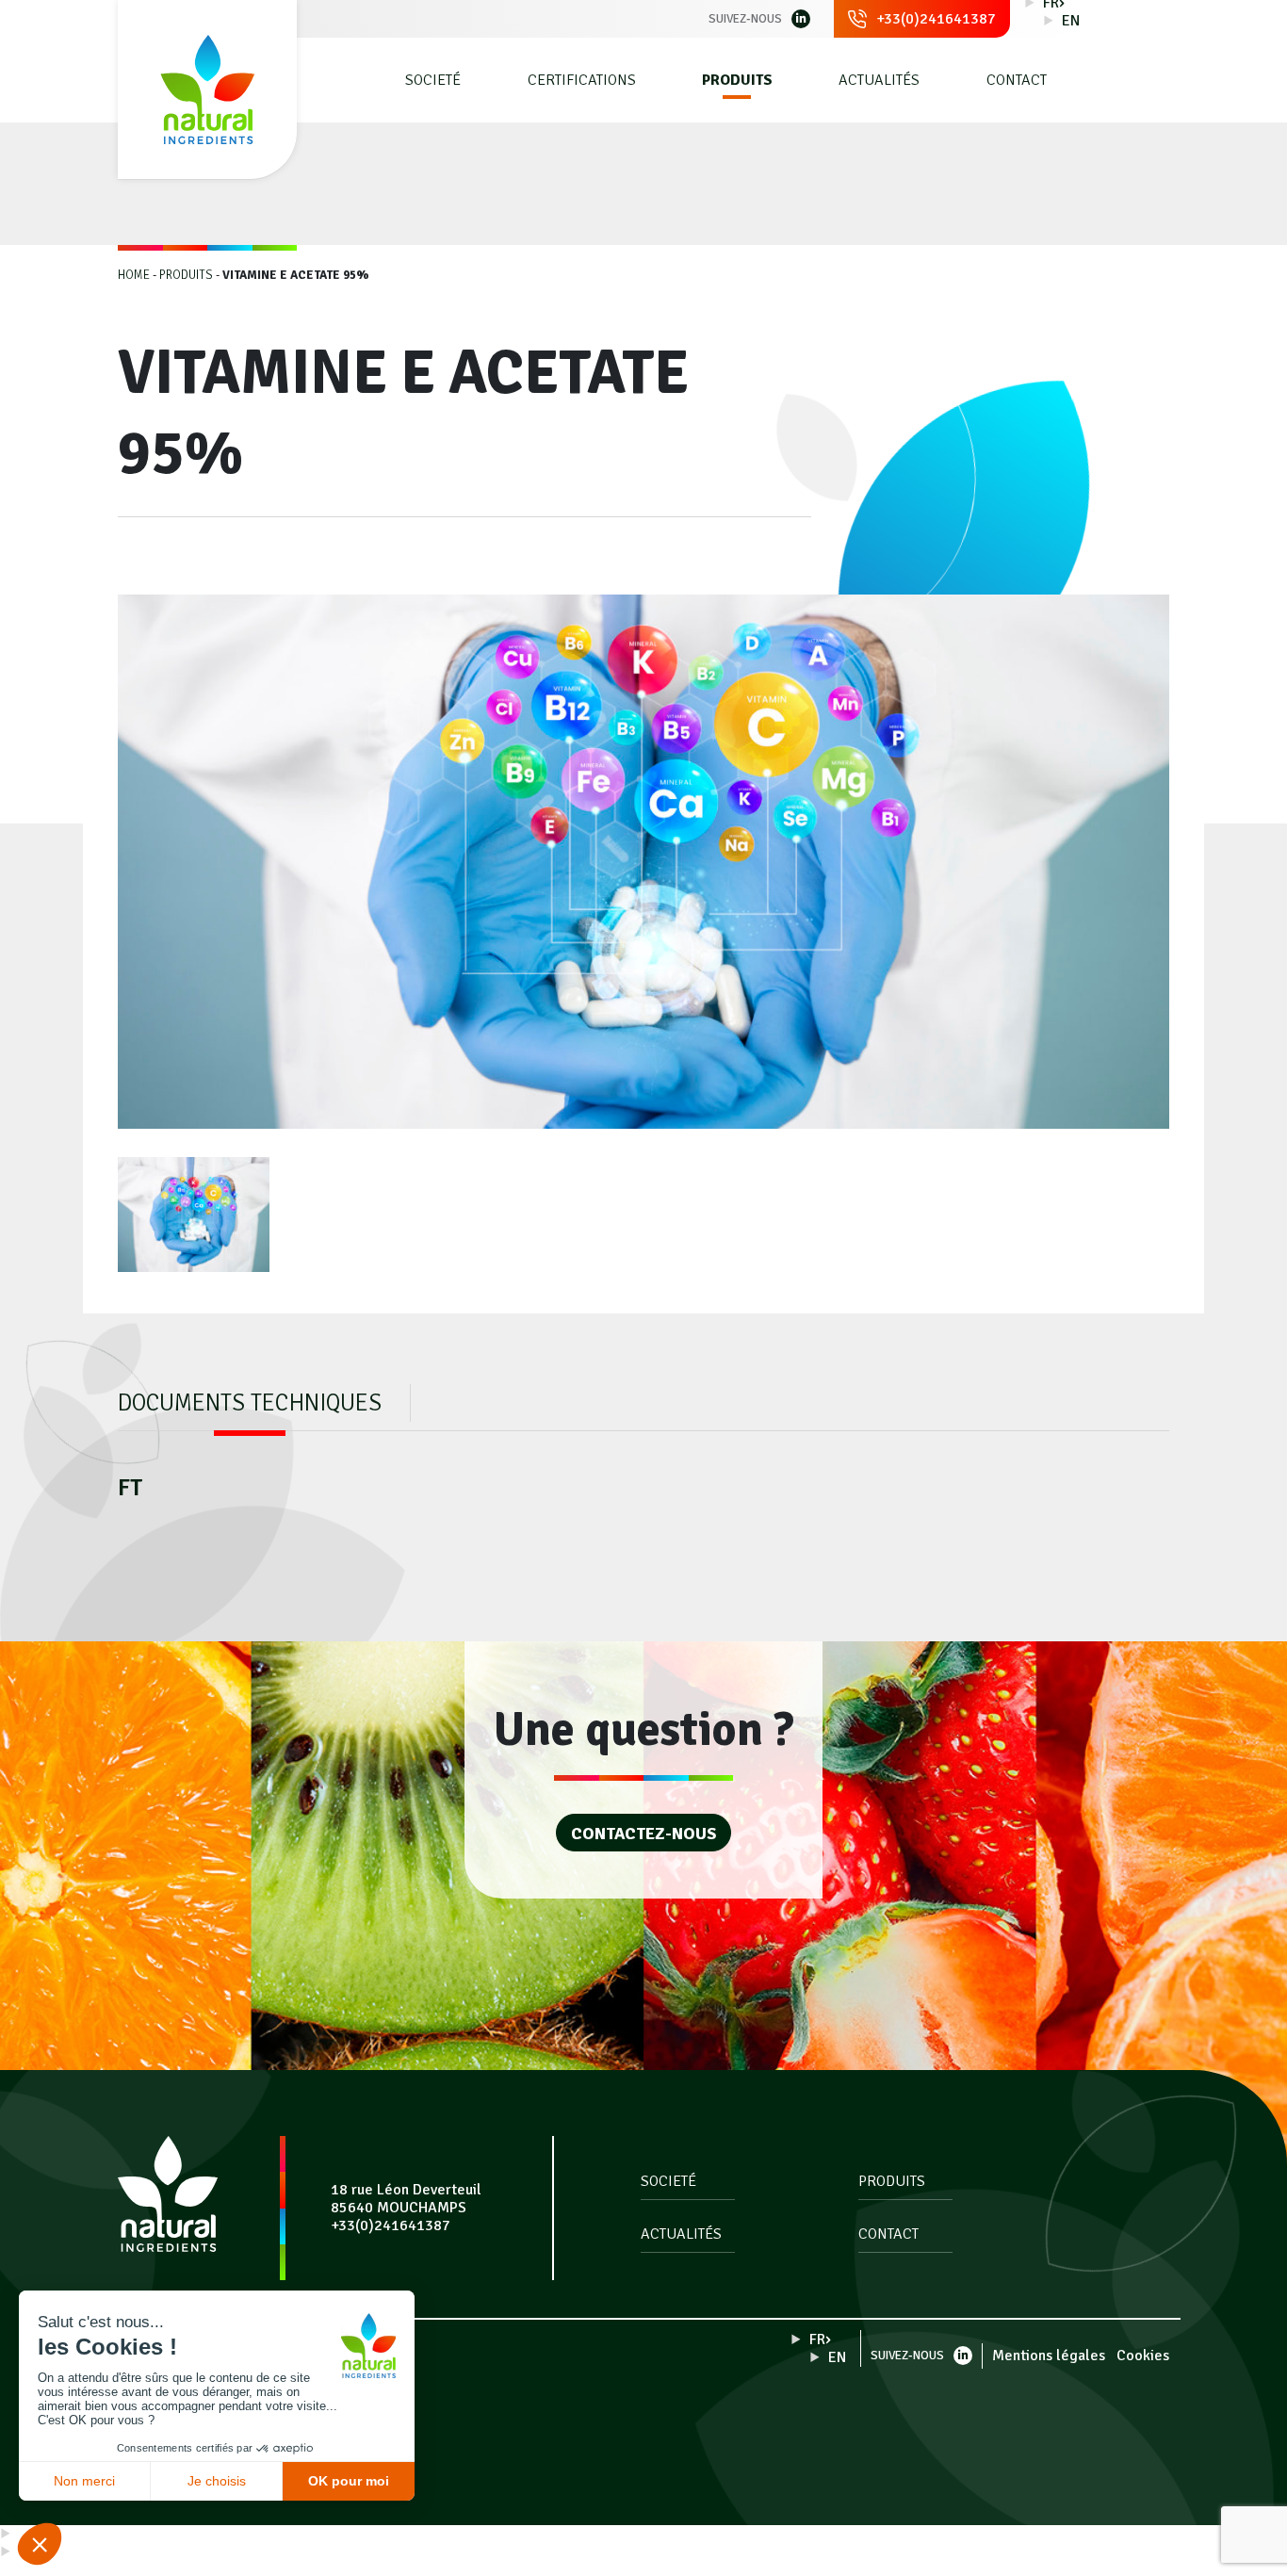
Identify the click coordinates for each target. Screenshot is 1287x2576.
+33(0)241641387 (936, 19)
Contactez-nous (643, 1834)
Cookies (1143, 2356)
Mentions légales (1049, 2356)
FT (130, 1487)
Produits (737, 81)
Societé (433, 81)
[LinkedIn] (801, 19)
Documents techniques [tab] (250, 1402)
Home (134, 275)
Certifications (582, 81)
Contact (1017, 81)
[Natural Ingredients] (207, 90)
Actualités (879, 81)
